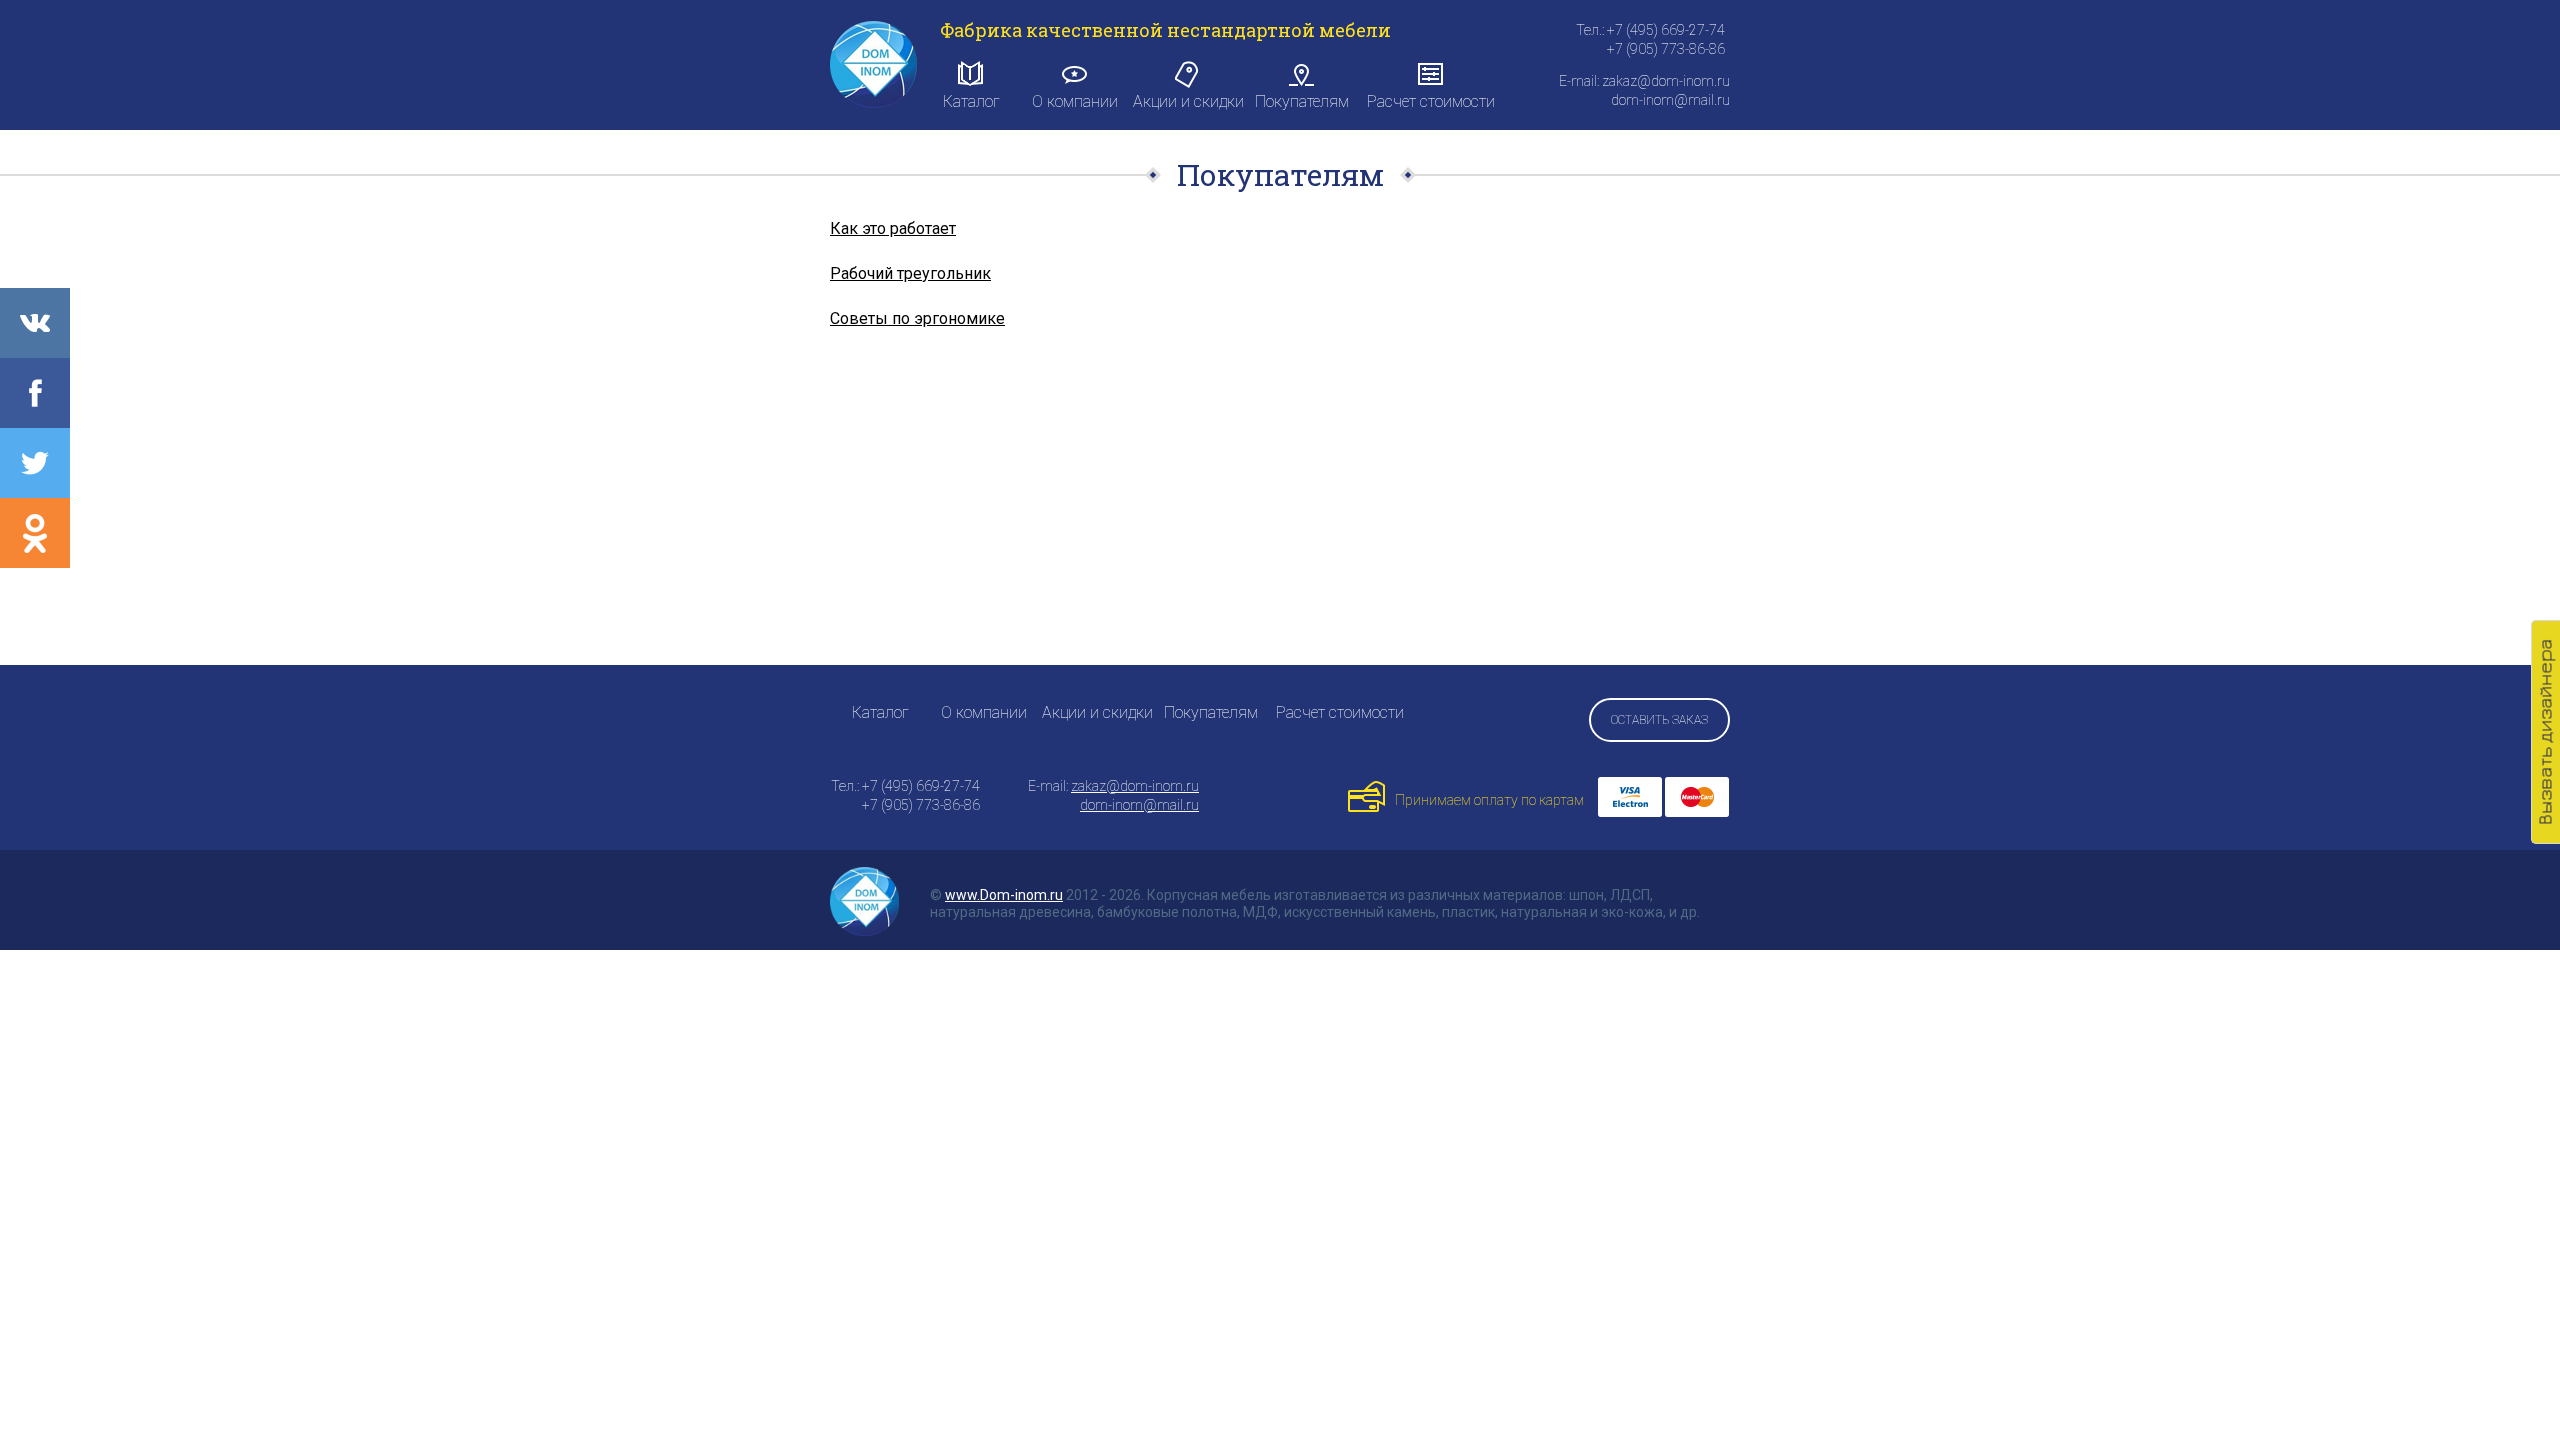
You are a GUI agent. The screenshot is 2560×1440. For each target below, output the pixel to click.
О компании (1075, 101)
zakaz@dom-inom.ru (1135, 786)
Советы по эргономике (917, 318)
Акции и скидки (1188, 101)
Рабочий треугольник (910, 273)
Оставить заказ (1659, 720)
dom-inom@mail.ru (1139, 805)
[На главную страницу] (873, 64)
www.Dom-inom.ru (1004, 895)
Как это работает (893, 228)
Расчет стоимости (1431, 101)
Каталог (971, 101)
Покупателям (1302, 101)
